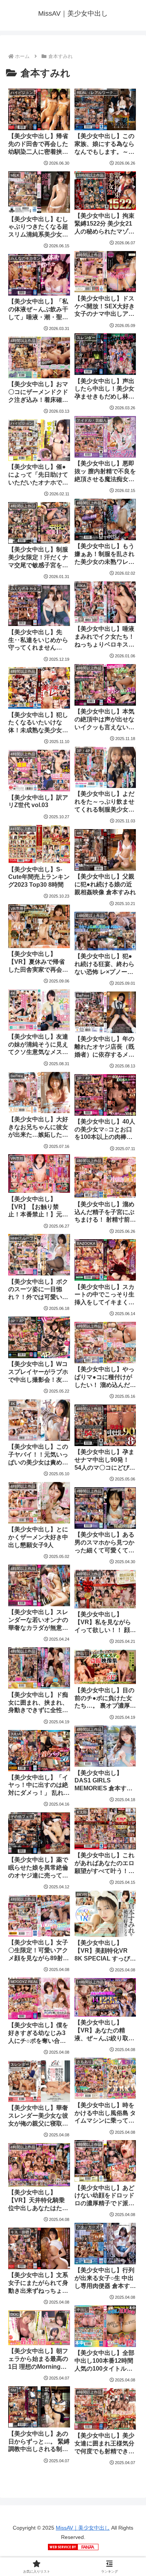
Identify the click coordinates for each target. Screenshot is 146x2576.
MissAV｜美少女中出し (83, 2528)
